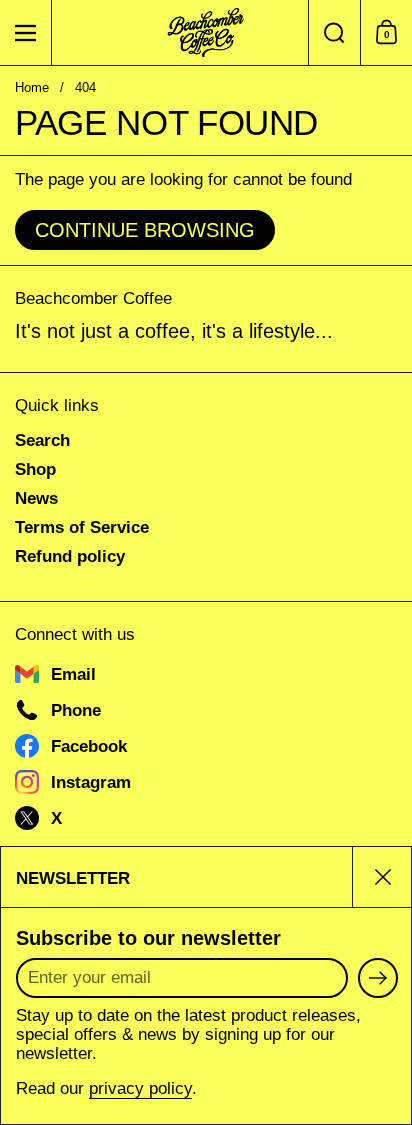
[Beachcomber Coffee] (206, 33)
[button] (334, 32)
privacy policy (140, 1088)
